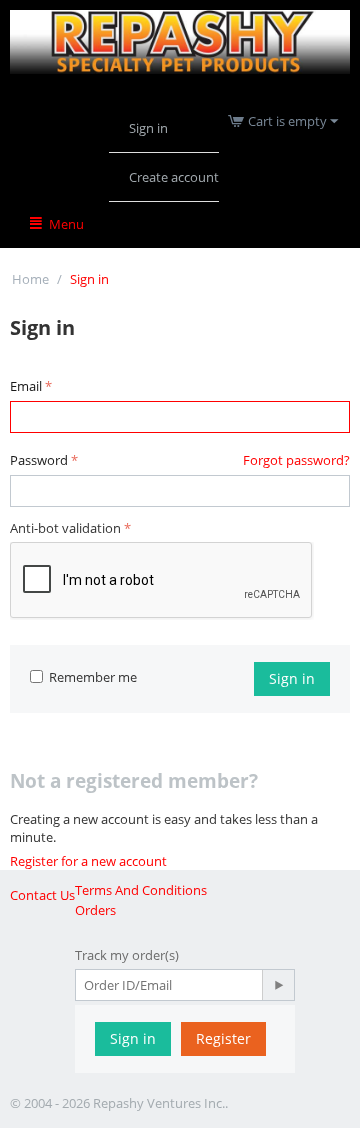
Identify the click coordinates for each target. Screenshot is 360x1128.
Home (30, 279)
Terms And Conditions (141, 890)
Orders (95, 910)
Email (26, 386)
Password (39, 460)
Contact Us (42, 895)
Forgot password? (296, 460)
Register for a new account (88, 861)
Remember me (93, 677)
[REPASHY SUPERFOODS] (180, 40)
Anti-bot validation (65, 528)
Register (223, 1038)
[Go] (278, 985)
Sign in (148, 128)
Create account (174, 177)
